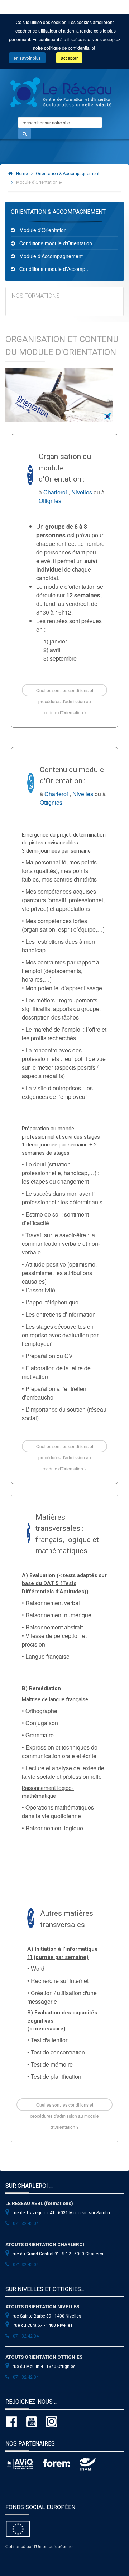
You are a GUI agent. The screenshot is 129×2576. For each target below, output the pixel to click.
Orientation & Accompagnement (68, 174)
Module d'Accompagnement (51, 256)
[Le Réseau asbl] (60, 90)
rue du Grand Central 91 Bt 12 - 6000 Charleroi (58, 2254)
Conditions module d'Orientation (56, 243)
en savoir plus (27, 58)
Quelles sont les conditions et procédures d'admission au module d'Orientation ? (65, 692)
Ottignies (50, 501)
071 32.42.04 (26, 2224)
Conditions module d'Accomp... (54, 269)
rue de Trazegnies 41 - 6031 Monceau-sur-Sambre (62, 2213)
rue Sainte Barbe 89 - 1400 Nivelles (47, 2316)
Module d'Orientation (43, 230)
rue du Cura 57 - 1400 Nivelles (43, 2325)
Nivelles (82, 492)
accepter (69, 58)
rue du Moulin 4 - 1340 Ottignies (44, 2367)
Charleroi (55, 492)
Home (22, 174)
